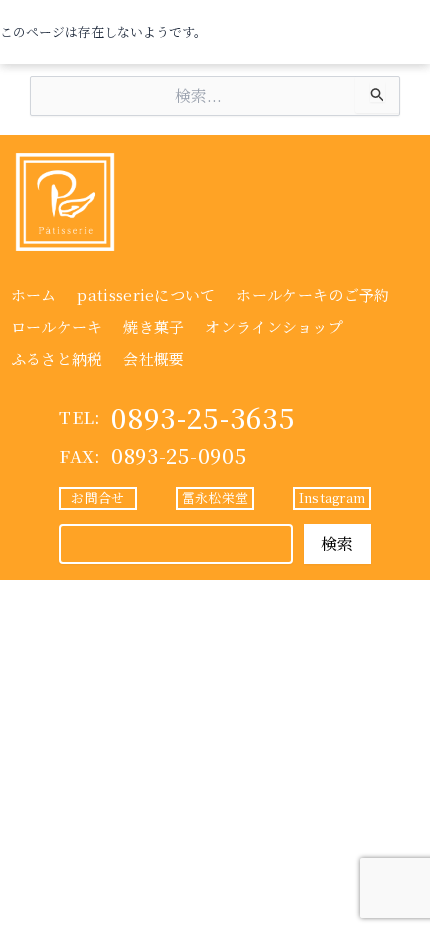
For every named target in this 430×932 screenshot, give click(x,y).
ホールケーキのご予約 (312, 294)
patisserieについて (146, 294)
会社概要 (153, 358)
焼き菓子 (153, 326)
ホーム (34, 294)
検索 (337, 543)
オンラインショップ (274, 326)
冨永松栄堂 (215, 497)
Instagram (332, 497)
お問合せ (97, 497)
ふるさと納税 (57, 358)
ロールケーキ (57, 326)
